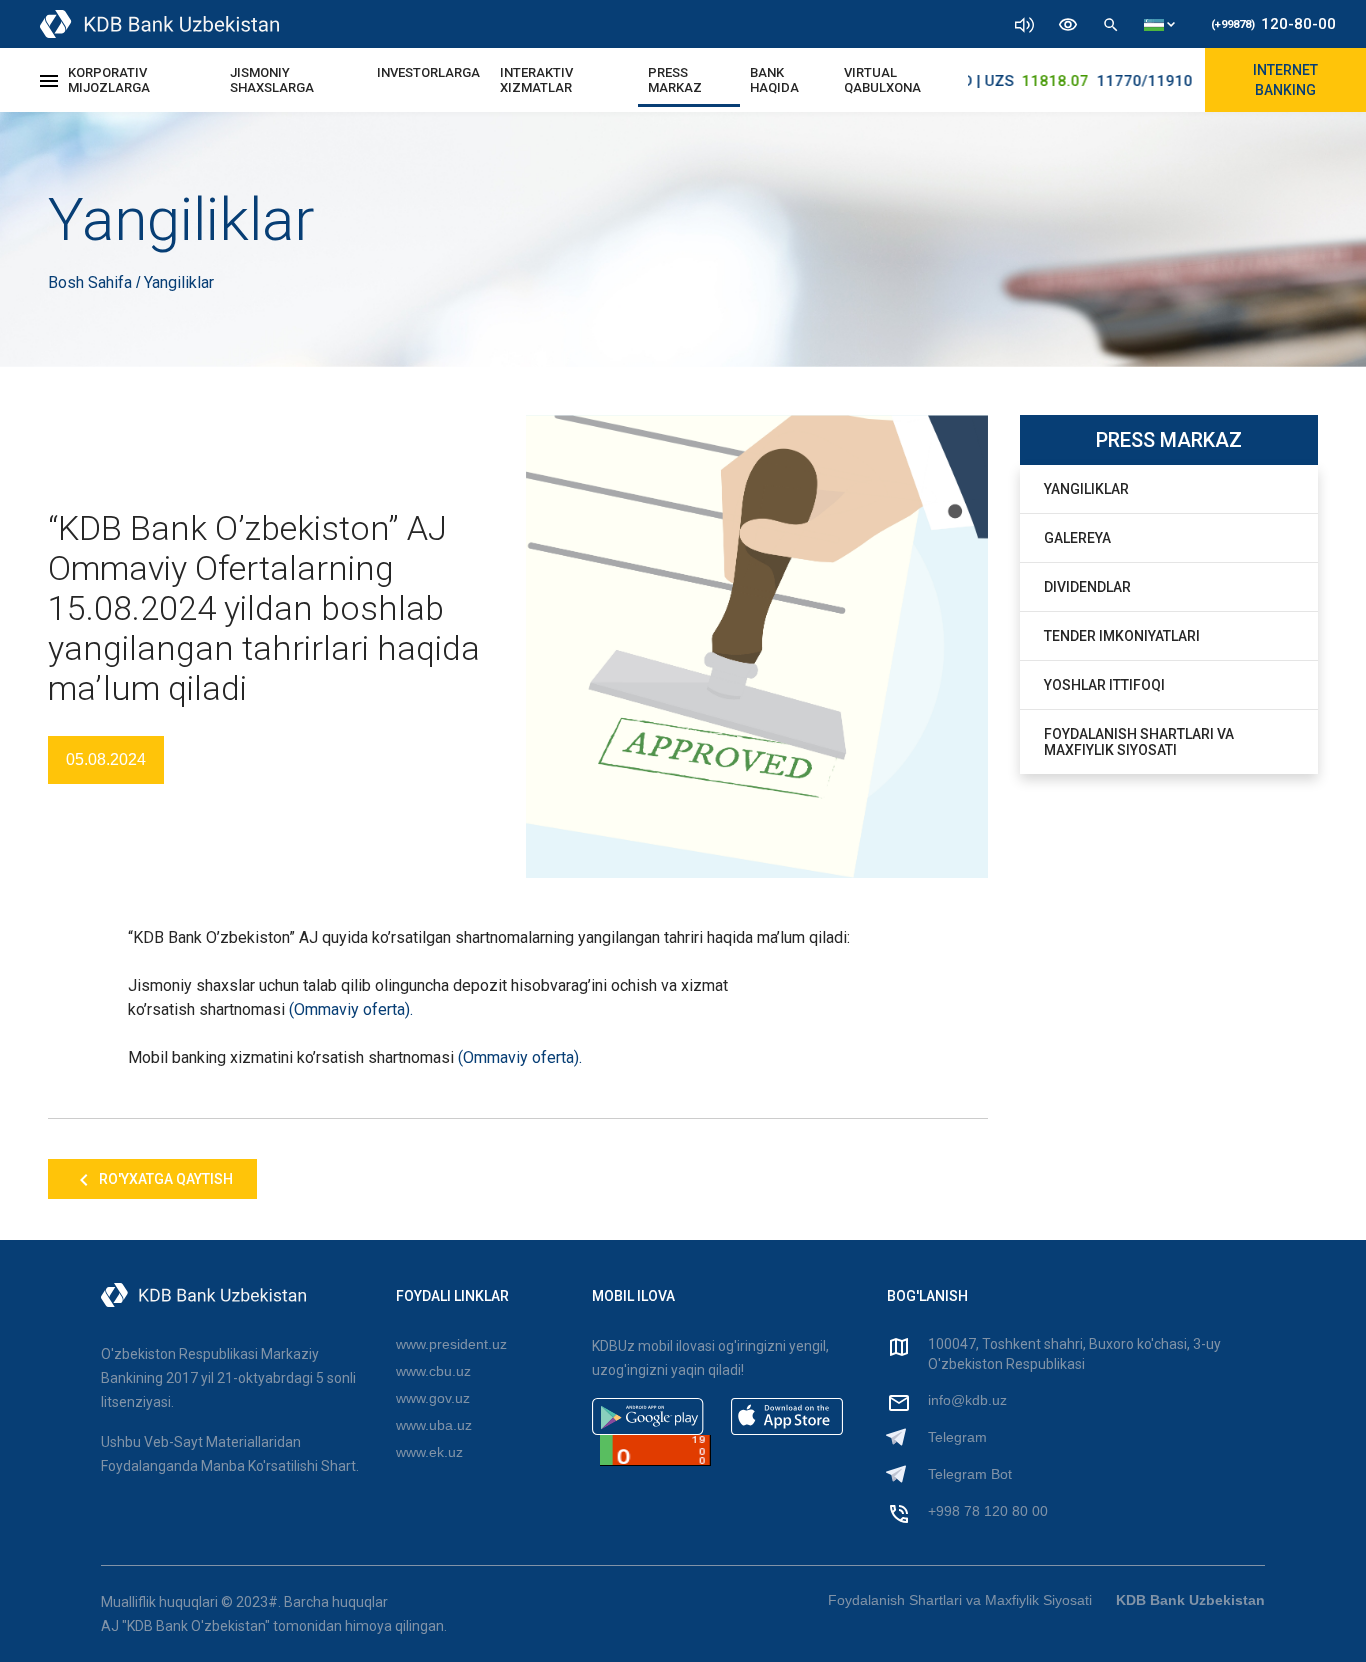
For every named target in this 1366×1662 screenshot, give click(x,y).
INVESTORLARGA (428, 72)
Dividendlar (1087, 587)
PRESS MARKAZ (675, 80)
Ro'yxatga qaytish (164, 1179)
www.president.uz (451, 1344)
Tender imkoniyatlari (1122, 636)
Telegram (957, 1437)
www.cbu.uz (433, 1371)
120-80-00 (1273, 24)
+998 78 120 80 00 (988, 1511)
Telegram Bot (970, 1474)
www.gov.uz (433, 1398)
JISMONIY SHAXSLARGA (272, 80)
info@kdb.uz (967, 1400)
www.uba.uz (434, 1425)
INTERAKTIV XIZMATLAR (536, 80)
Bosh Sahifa (92, 282)
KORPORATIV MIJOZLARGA (109, 80)
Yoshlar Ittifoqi (1104, 685)
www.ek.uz (429, 1452)
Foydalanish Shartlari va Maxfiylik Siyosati (1139, 742)
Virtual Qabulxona (882, 80)
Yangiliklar (1086, 489)
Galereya (1077, 538)
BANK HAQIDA (774, 80)
